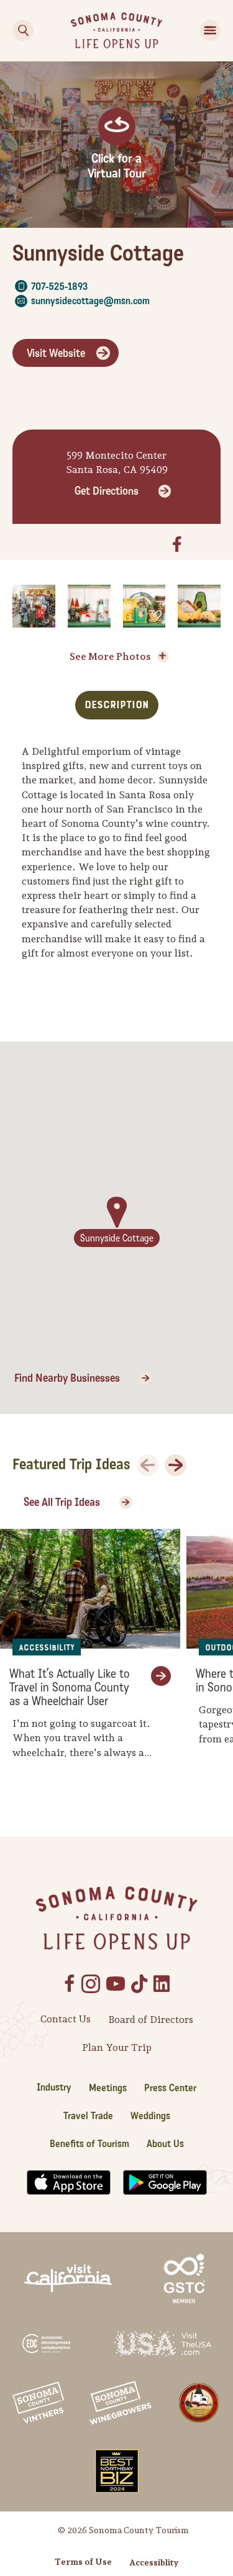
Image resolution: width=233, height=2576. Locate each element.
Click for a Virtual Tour (117, 166)
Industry (54, 2087)
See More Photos (110, 656)
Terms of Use (83, 2562)
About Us (165, 2144)
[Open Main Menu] (210, 30)
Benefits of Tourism (89, 2144)
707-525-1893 (59, 286)
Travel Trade (88, 2116)
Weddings (150, 2116)
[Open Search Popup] (23, 30)
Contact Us (66, 2019)
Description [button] (117, 705)
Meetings (108, 2088)
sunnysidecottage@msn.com (90, 301)
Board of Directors (151, 2020)
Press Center (170, 2088)
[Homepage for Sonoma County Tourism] (116, 29)
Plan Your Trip (117, 2047)
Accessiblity (154, 2562)
